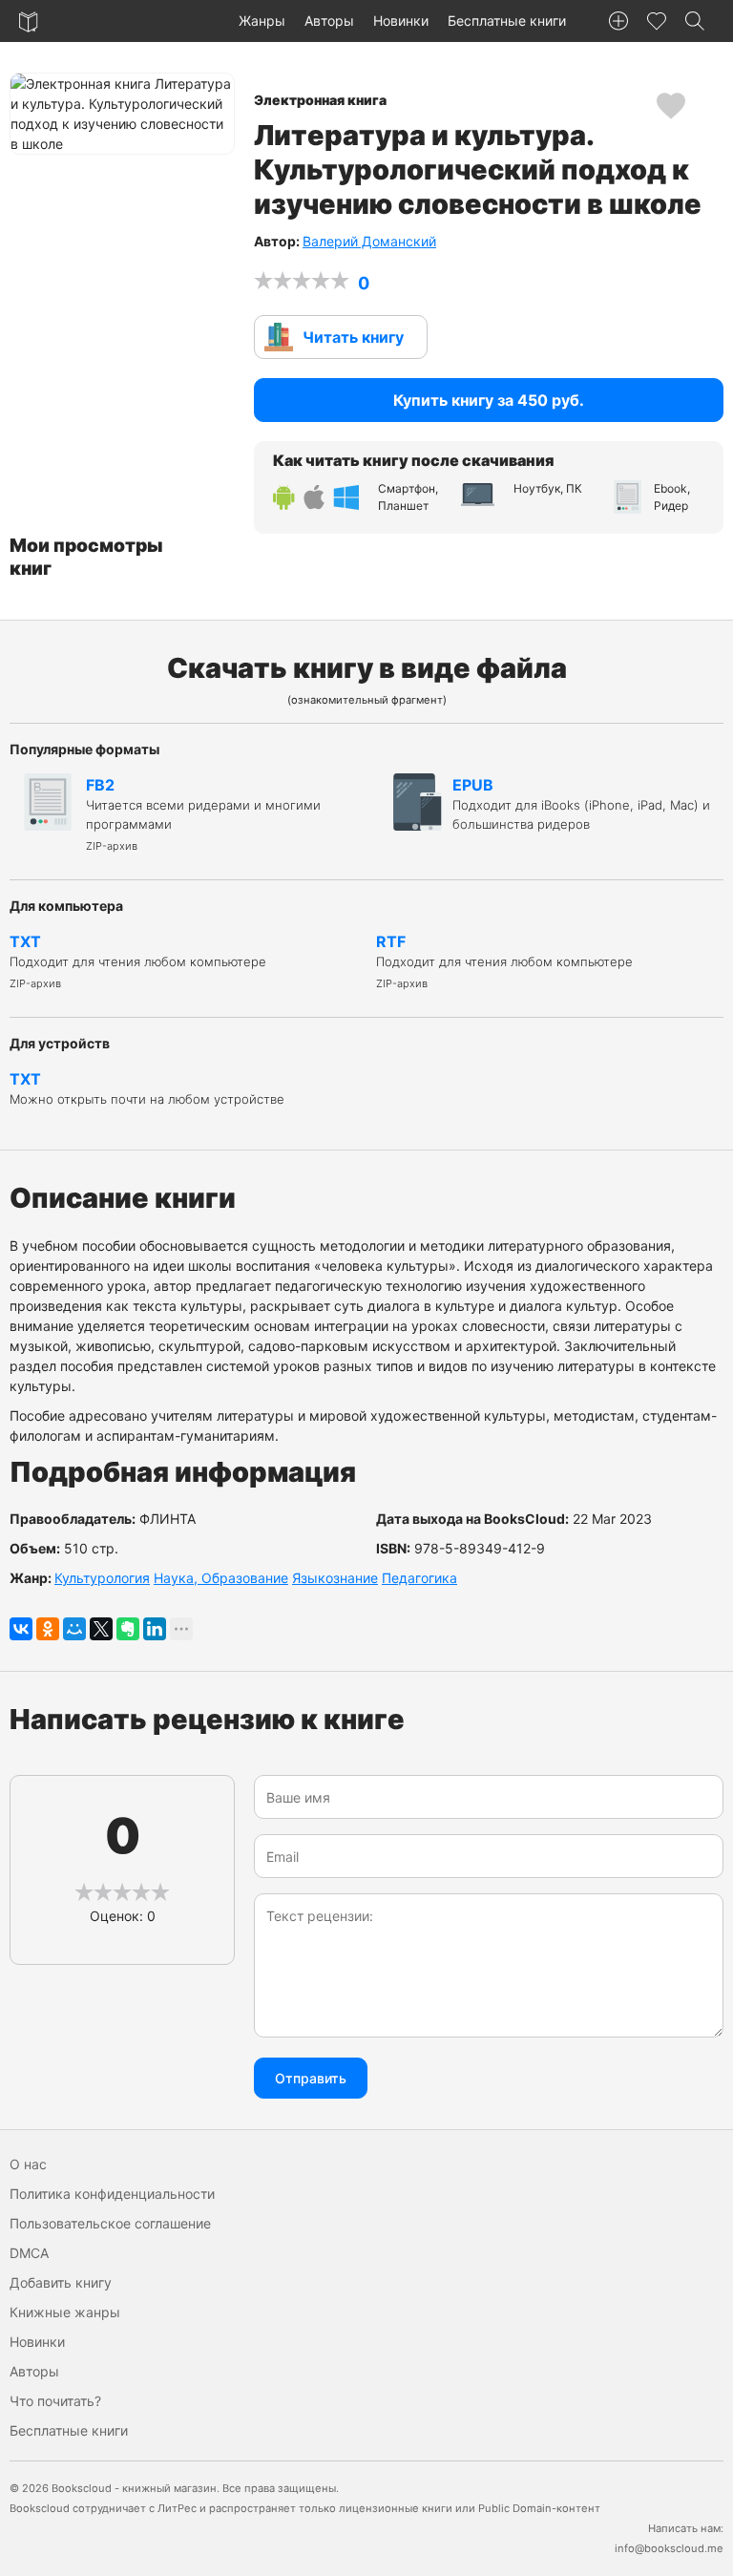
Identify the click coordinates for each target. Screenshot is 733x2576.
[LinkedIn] (155, 1629)
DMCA (29, 2253)
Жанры (262, 21)
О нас (28, 2164)
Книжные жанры (65, 2312)
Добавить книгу (61, 2282)
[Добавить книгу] (618, 21)
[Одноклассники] (48, 1629)
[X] (101, 1629)
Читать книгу (353, 337)
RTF (504, 961)
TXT (138, 961)
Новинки (401, 21)
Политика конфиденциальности (112, 2194)
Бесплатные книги (507, 21)
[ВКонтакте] (21, 1629)
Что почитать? (55, 2401)
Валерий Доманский (369, 241)
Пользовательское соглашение (110, 2223)
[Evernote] (128, 1629)
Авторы (329, 21)
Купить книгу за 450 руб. (489, 400)
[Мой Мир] (74, 1629)
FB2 (203, 814)
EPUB (581, 803)
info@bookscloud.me (669, 2548)
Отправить (311, 2078)
